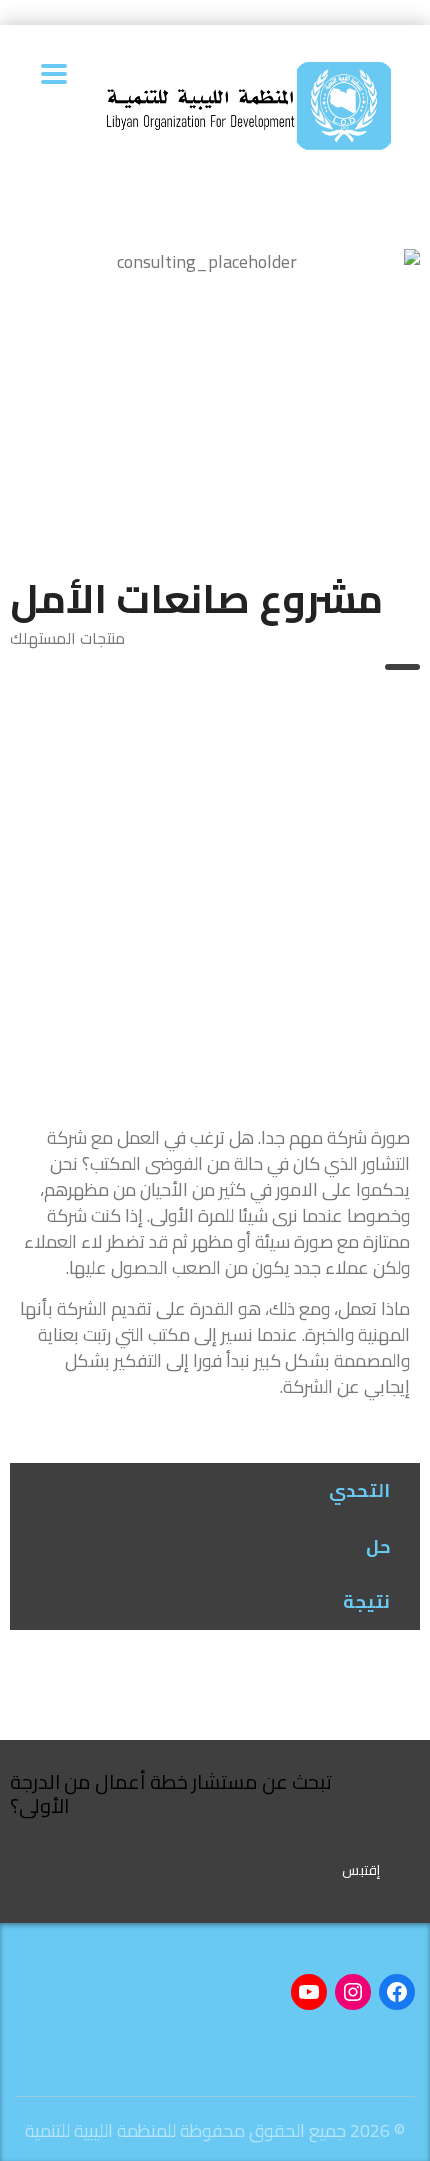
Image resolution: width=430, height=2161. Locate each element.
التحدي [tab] (359, 1490)
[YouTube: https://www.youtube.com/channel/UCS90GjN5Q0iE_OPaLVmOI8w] (309, 1992)
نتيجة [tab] (366, 1601)
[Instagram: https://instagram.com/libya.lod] (353, 1992)
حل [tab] (378, 1546)
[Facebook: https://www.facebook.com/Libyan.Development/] (397, 1992)
